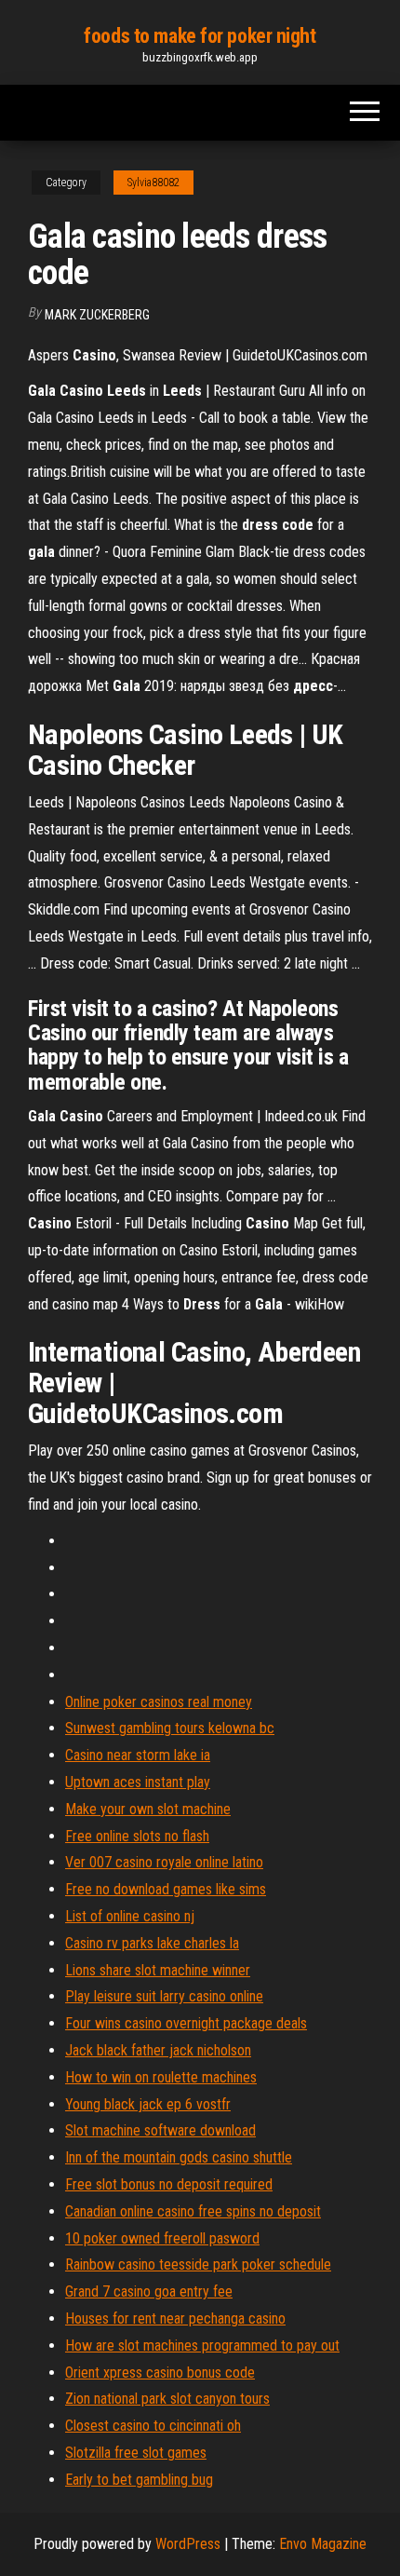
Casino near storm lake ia (138, 1755)
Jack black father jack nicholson (158, 2050)
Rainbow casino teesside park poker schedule (198, 2264)
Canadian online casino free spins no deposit (193, 2211)
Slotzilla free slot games (136, 2453)
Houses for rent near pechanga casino (175, 2318)
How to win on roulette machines (161, 2077)
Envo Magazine (323, 2544)
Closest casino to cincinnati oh (153, 2426)
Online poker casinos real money (159, 1702)
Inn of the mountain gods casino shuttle (179, 2157)
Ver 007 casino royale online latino (164, 1862)
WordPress (188, 2544)
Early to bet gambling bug (139, 2480)
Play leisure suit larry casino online (164, 1996)
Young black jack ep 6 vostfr (148, 2104)
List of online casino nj (130, 1916)
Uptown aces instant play (138, 1782)
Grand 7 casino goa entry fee (149, 2291)
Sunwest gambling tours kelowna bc (170, 1728)
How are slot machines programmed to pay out (202, 2346)
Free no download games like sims (166, 1889)
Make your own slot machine (148, 1809)
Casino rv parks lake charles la (152, 1943)
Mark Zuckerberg (97, 315)
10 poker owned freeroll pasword (162, 2238)
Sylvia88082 (153, 183)
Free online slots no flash (137, 1836)
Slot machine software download (160, 2130)
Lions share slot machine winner (158, 1970)
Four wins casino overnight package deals (186, 2023)
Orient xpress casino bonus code (160, 2373)
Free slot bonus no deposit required (169, 2184)
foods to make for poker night (200, 36)
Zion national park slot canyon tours (167, 2399)
